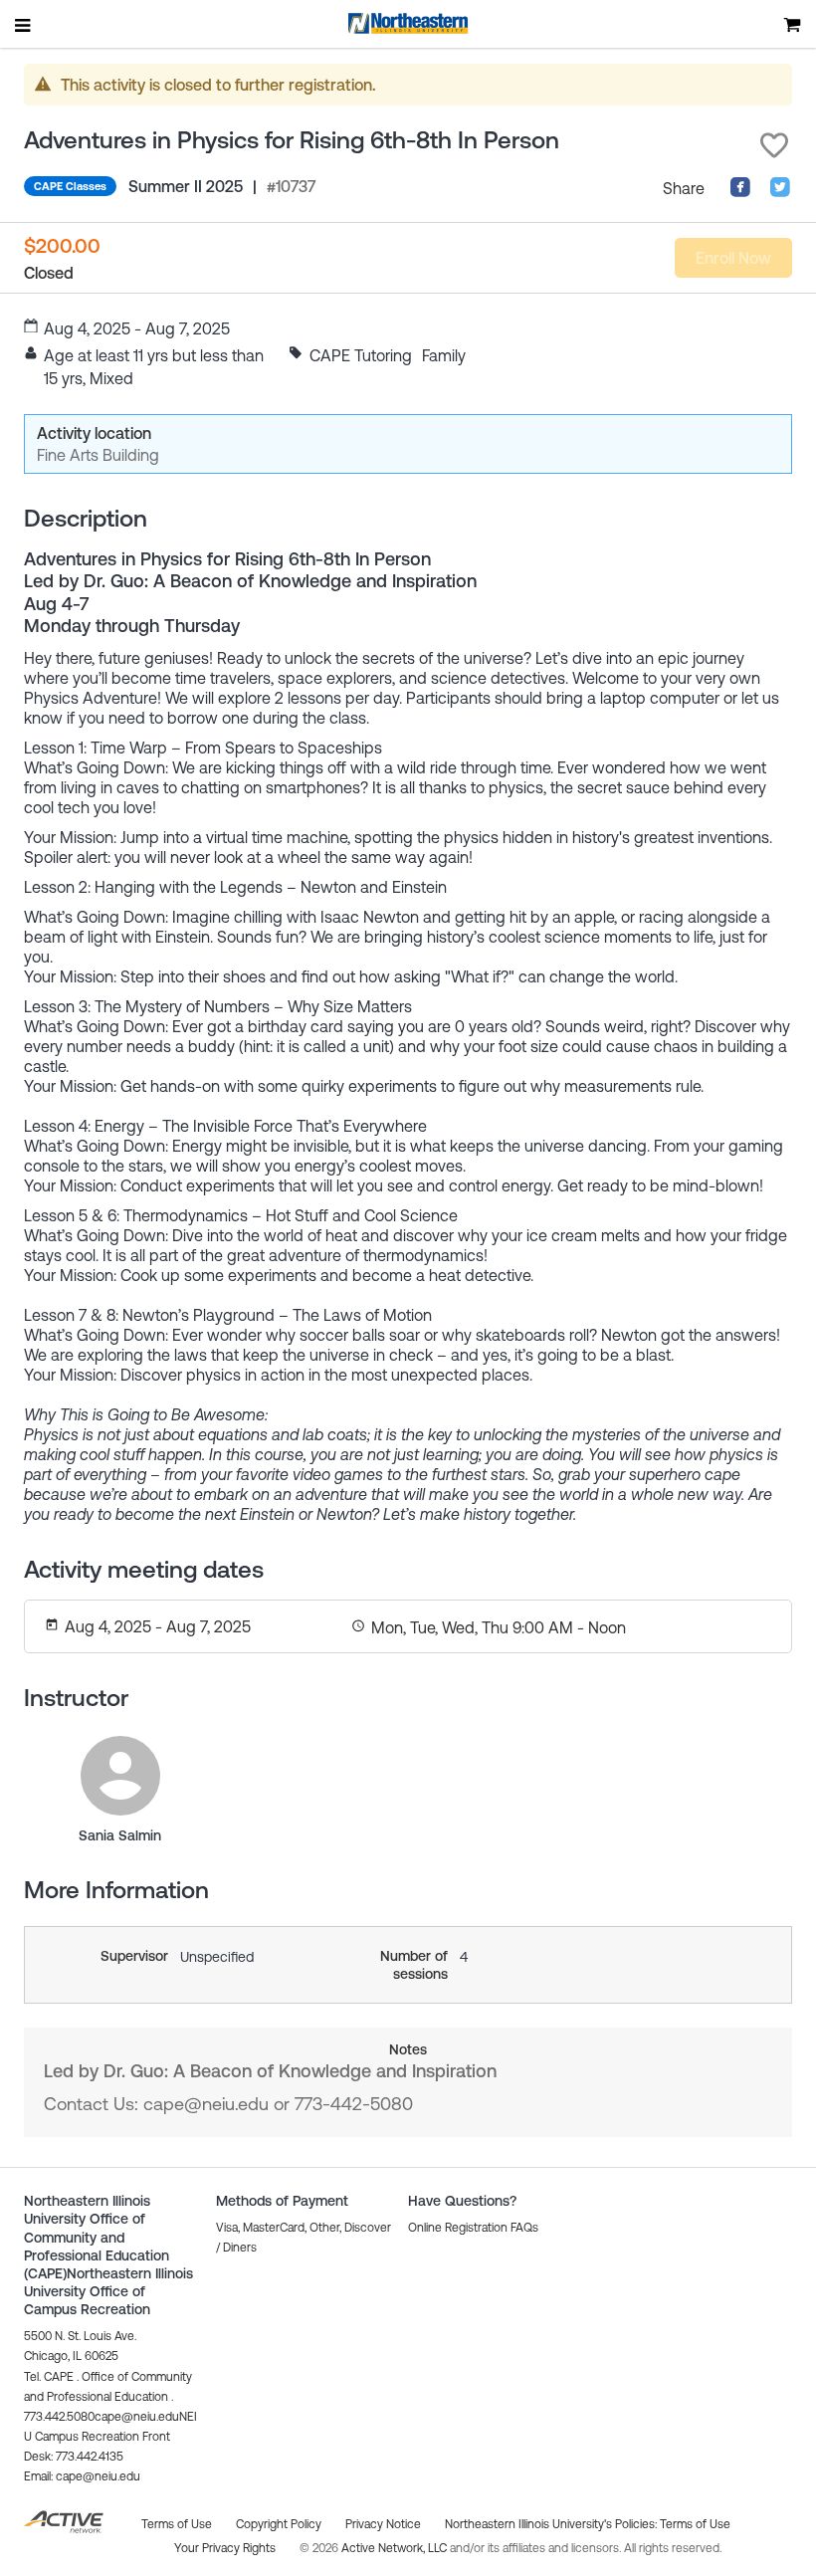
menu (24, 25)
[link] (120, 1776)
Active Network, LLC (396, 2548)
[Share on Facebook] (740, 192)
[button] (774, 145)
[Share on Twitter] (780, 192)
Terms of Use (695, 2524)
